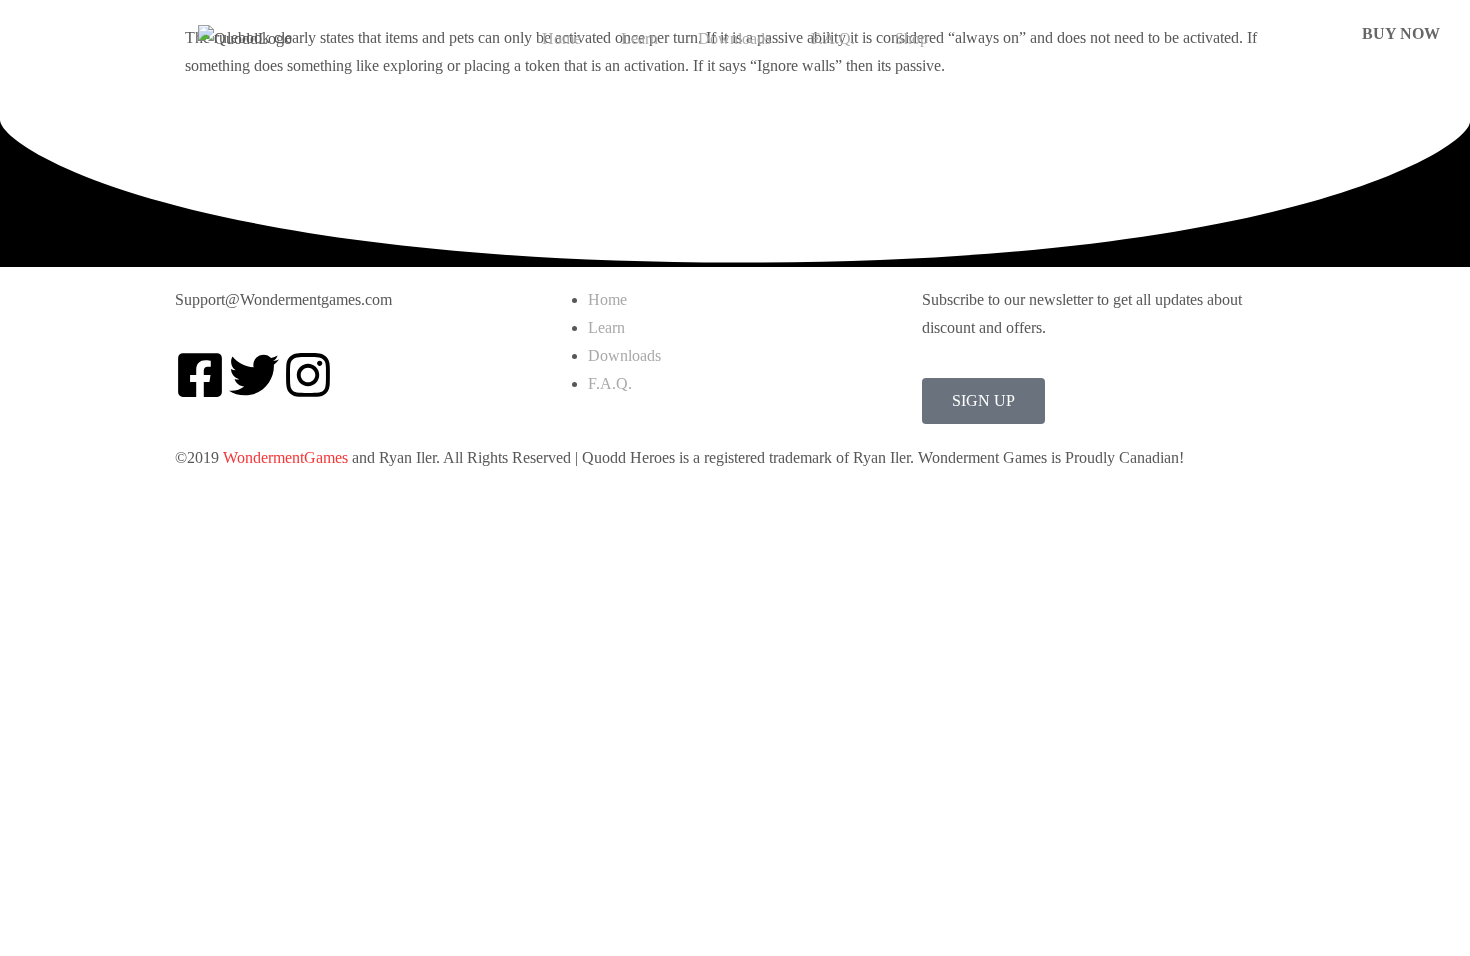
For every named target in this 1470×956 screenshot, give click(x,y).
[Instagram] (308, 375)
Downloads (734, 38)
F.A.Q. (833, 38)
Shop (911, 38)
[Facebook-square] (200, 375)
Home (561, 38)
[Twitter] (254, 375)
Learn (639, 38)
